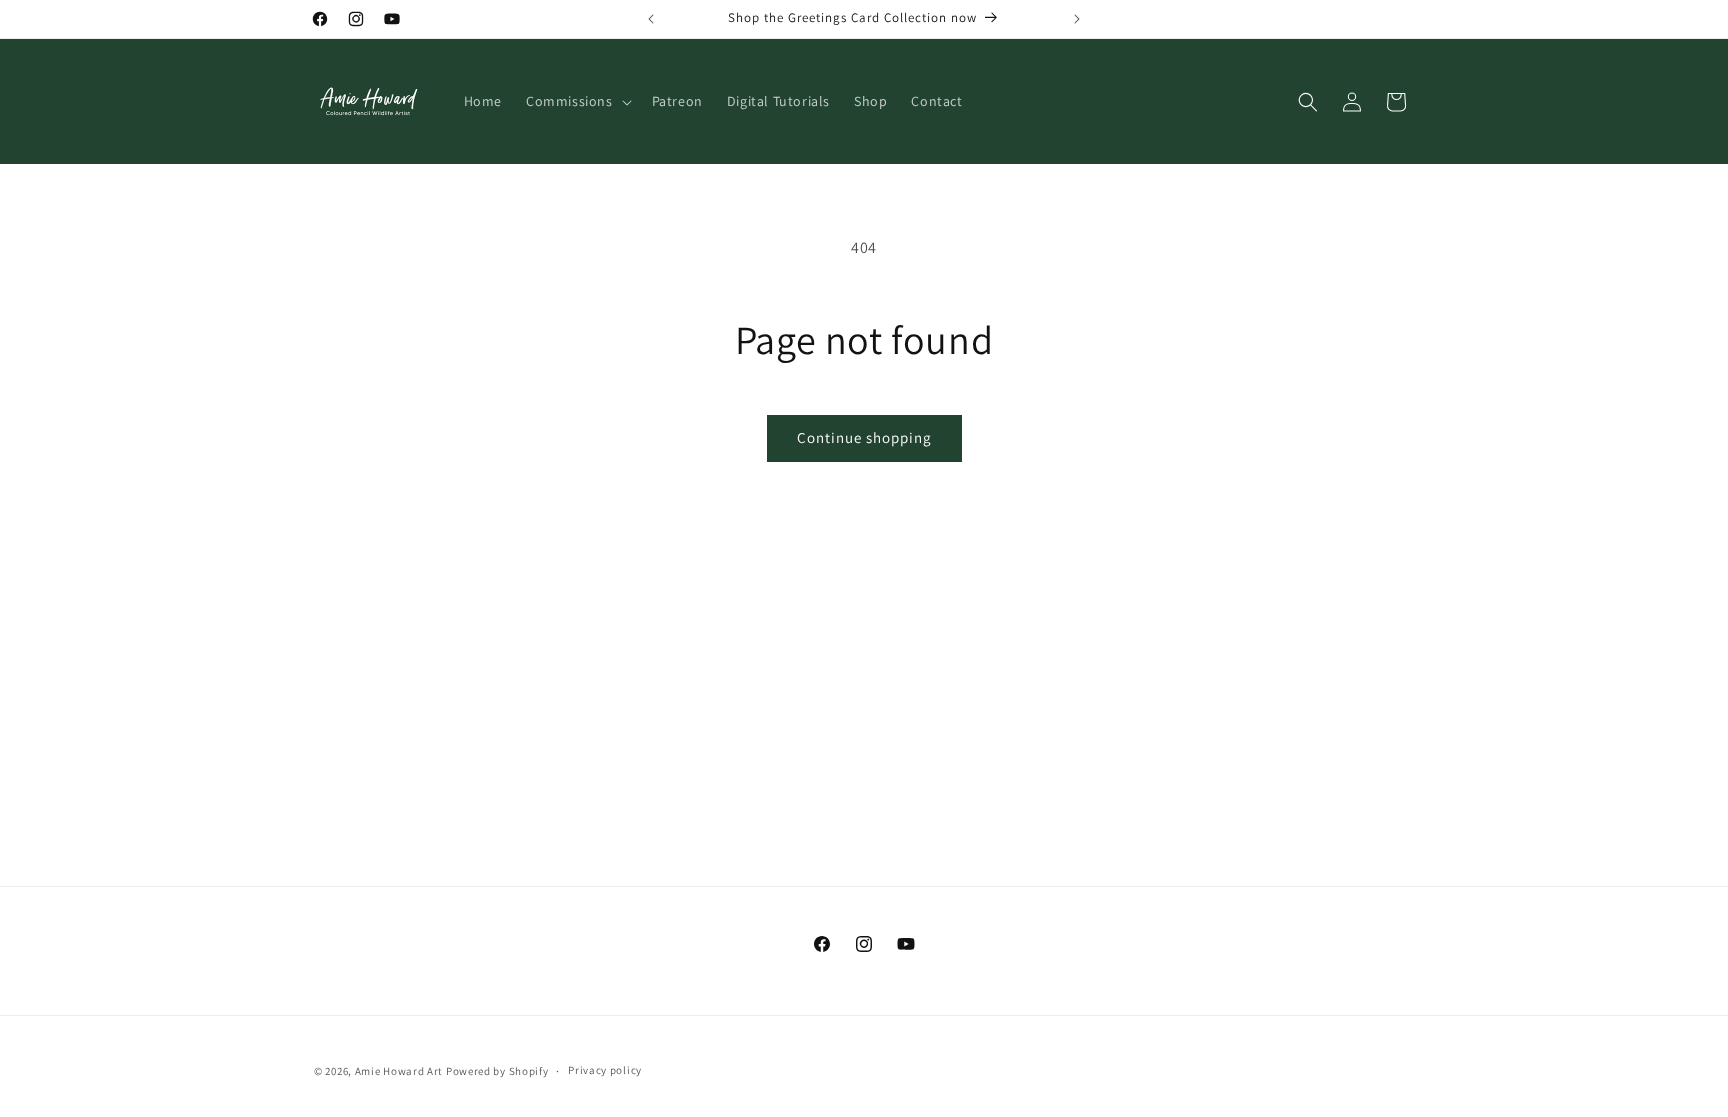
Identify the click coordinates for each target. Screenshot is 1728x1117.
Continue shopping (864, 437)
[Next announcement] (1077, 19)
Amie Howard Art (399, 1071)
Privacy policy (605, 1070)
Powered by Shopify (497, 1071)
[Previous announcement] (651, 19)
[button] (577, 101)
